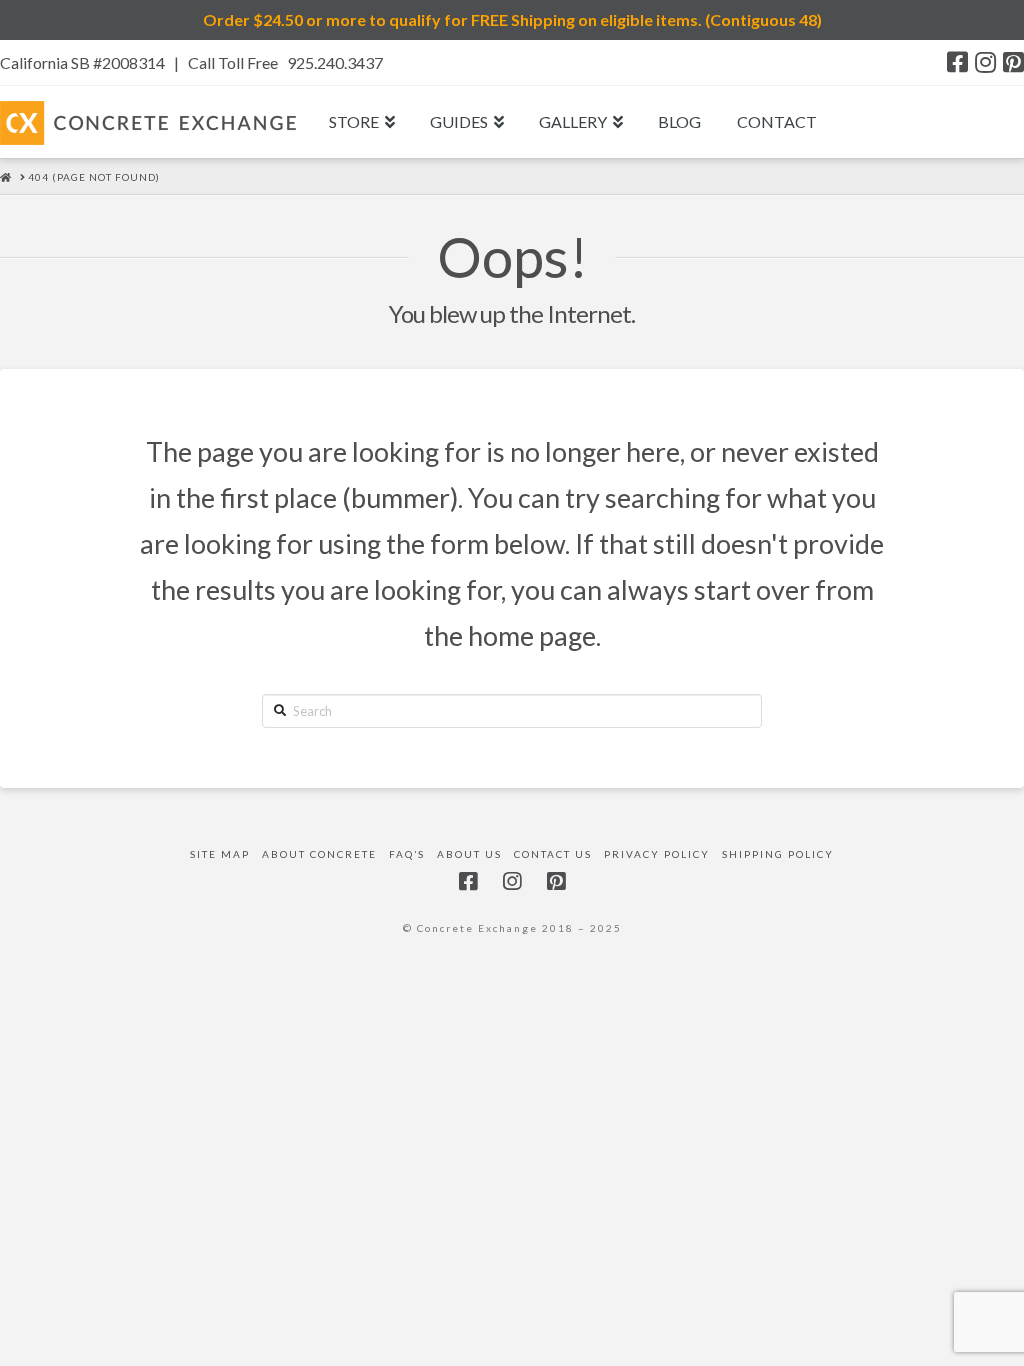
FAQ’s (407, 854)
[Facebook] (957, 62)
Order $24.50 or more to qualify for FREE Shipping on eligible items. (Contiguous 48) (512, 19)
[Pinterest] (1013, 62)
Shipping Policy (778, 854)
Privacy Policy (657, 854)
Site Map (220, 854)
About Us (469, 854)
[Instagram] (985, 62)
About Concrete (319, 854)
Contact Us (553, 854)
